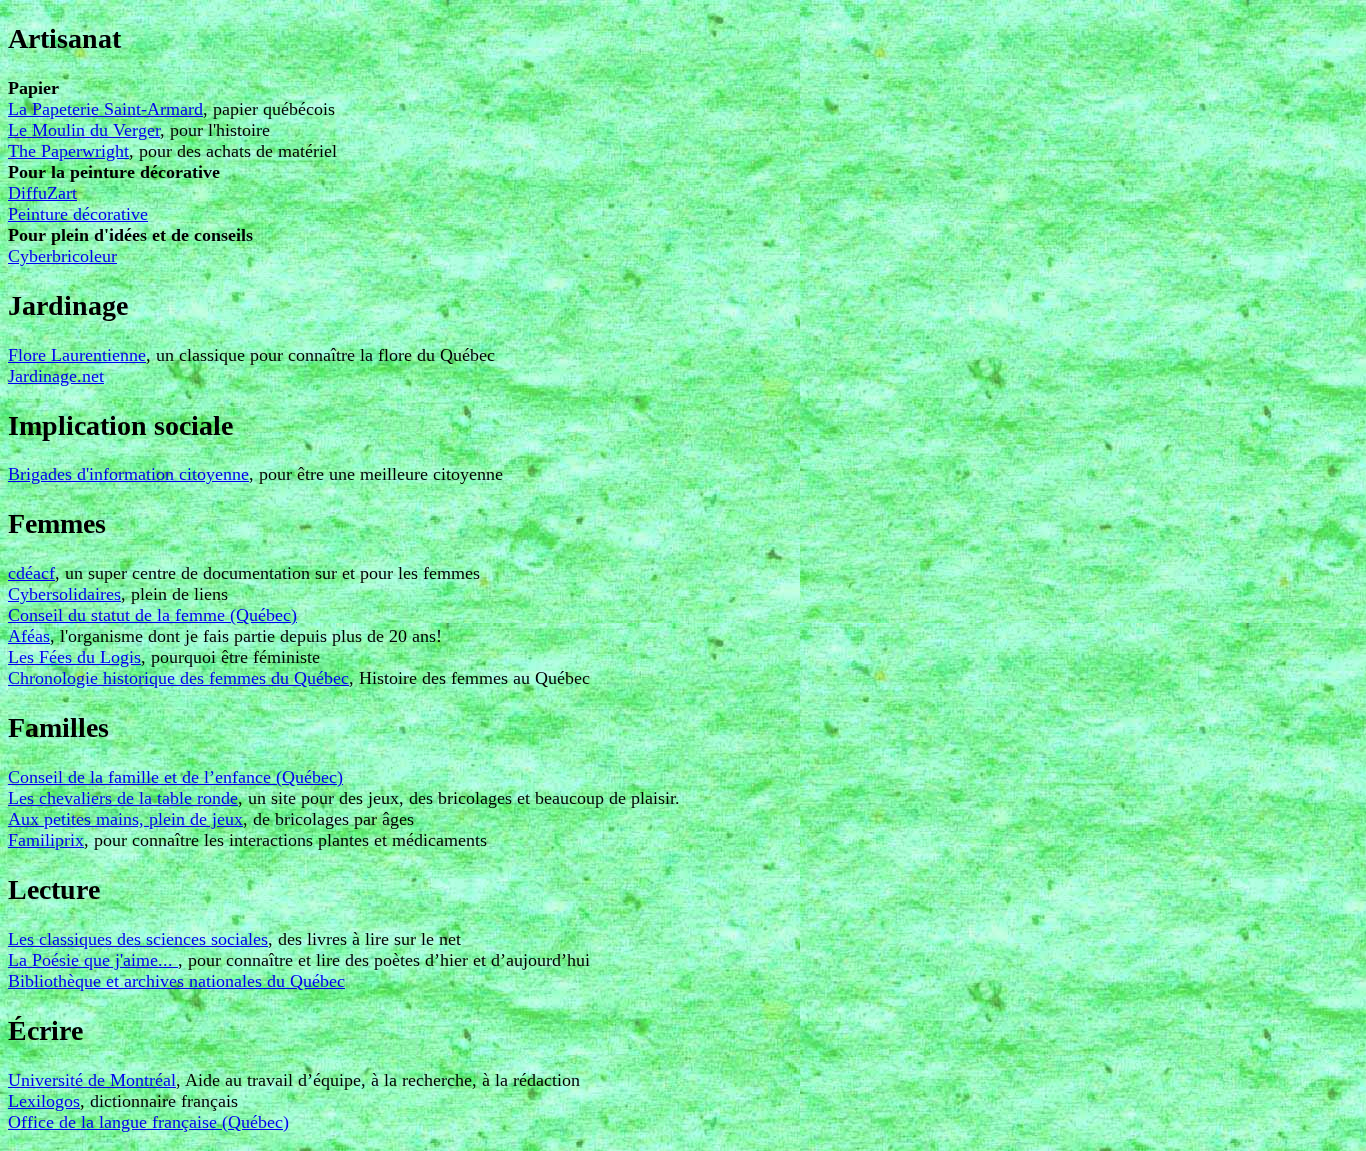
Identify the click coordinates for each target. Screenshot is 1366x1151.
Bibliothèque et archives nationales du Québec (176, 981)
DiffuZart (42, 193)
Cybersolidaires (64, 594)
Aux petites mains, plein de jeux (125, 819)
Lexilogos (44, 1101)
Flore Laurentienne (77, 355)
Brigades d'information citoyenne (128, 474)
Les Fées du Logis (74, 657)
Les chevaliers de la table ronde (123, 798)
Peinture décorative (78, 214)
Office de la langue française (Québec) (148, 1122)
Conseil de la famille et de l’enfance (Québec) (175, 777)
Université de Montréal (92, 1080)
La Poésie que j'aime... (93, 960)
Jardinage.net (56, 376)
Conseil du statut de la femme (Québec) (152, 615)
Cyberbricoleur (62, 256)
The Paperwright (68, 151)
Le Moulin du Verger (84, 130)
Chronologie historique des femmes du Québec (178, 678)
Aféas (29, 636)
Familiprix (46, 840)
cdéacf (31, 573)
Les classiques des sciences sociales (138, 939)
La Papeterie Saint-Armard (105, 109)
